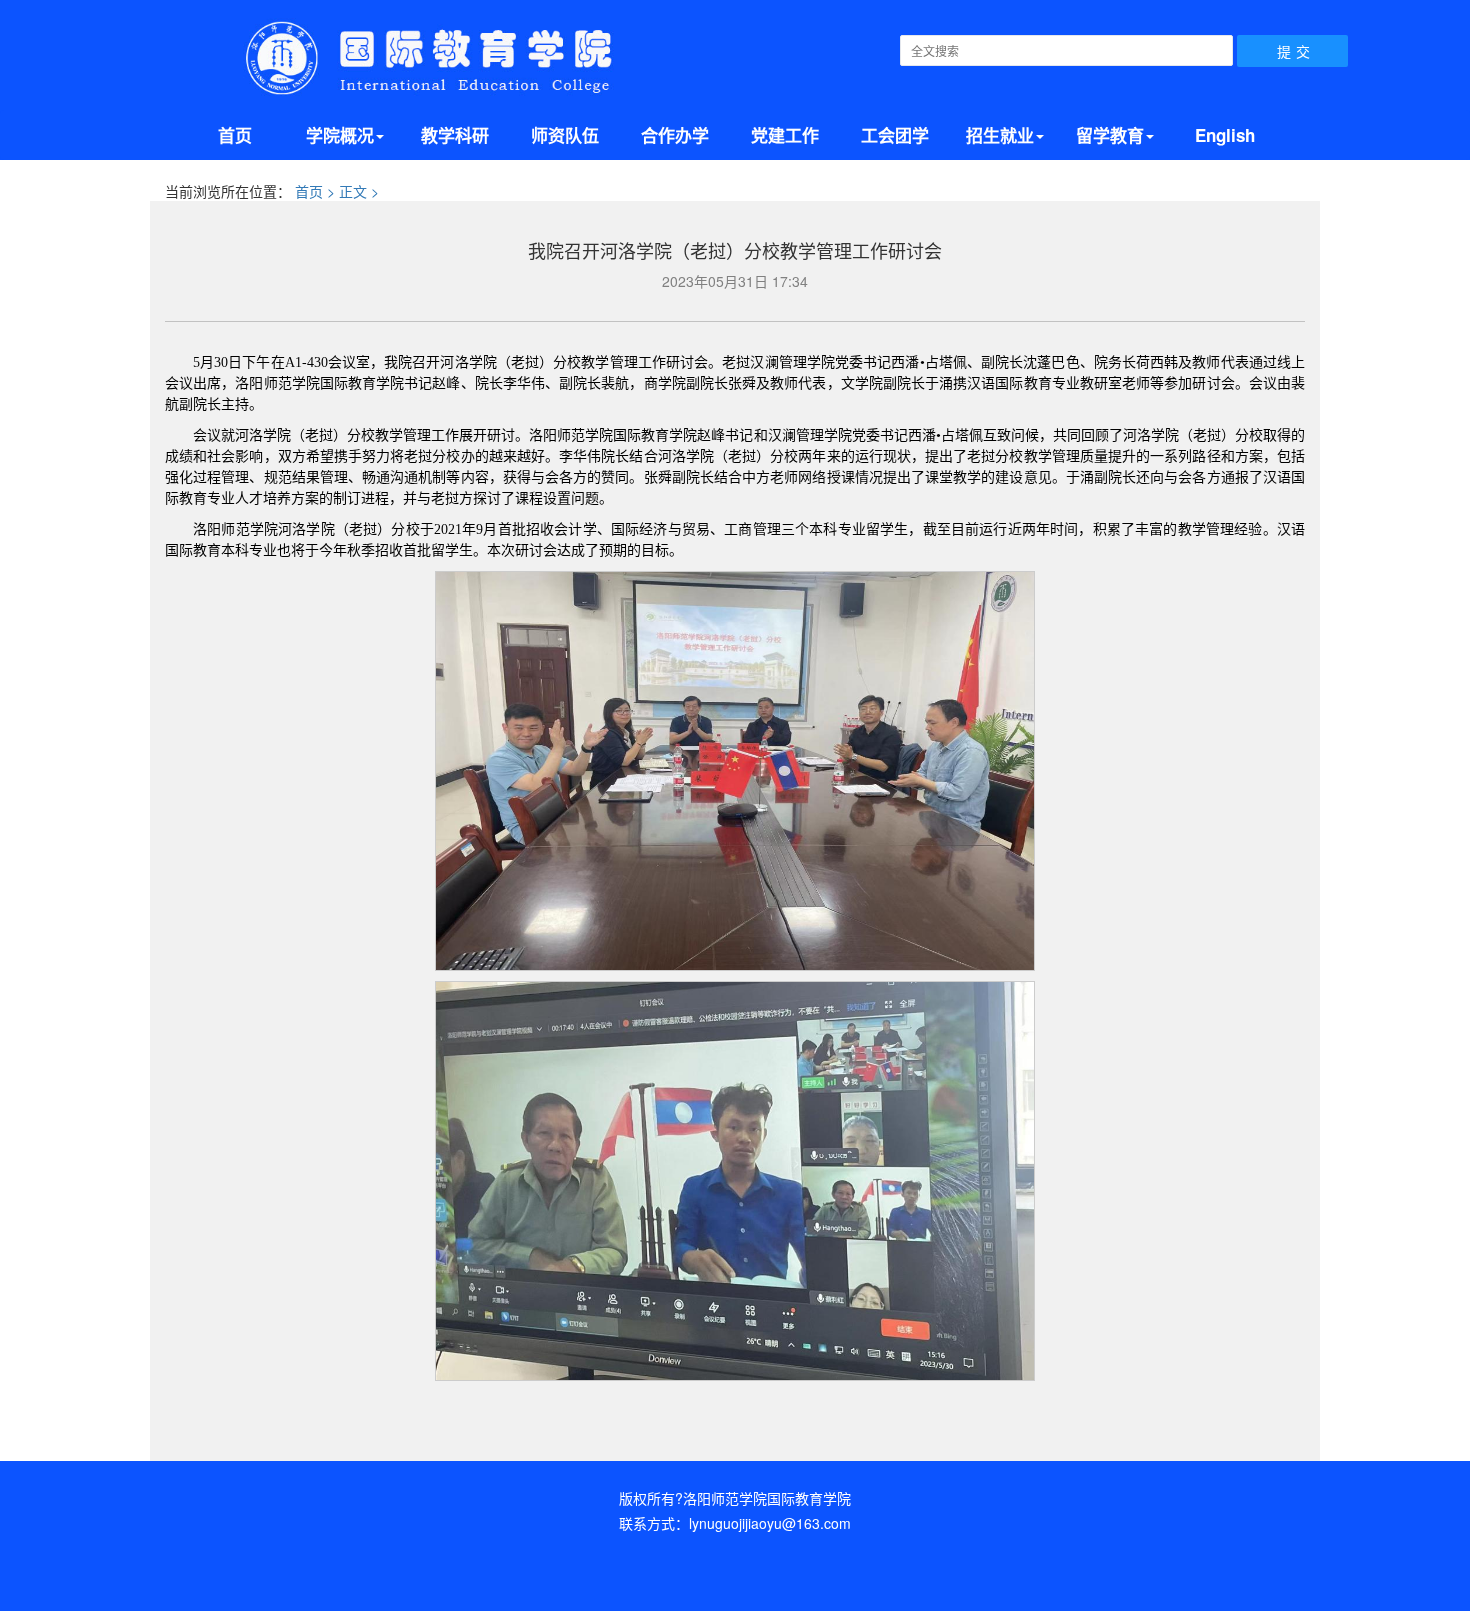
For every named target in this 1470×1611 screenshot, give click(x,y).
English (1225, 135)
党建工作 (785, 135)
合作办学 (675, 135)
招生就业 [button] (1000, 135)
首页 (235, 135)
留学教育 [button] (1110, 135)
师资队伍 (565, 135)
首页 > (317, 191)
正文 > (359, 191)
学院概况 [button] (340, 135)
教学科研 (455, 135)
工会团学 (895, 135)
